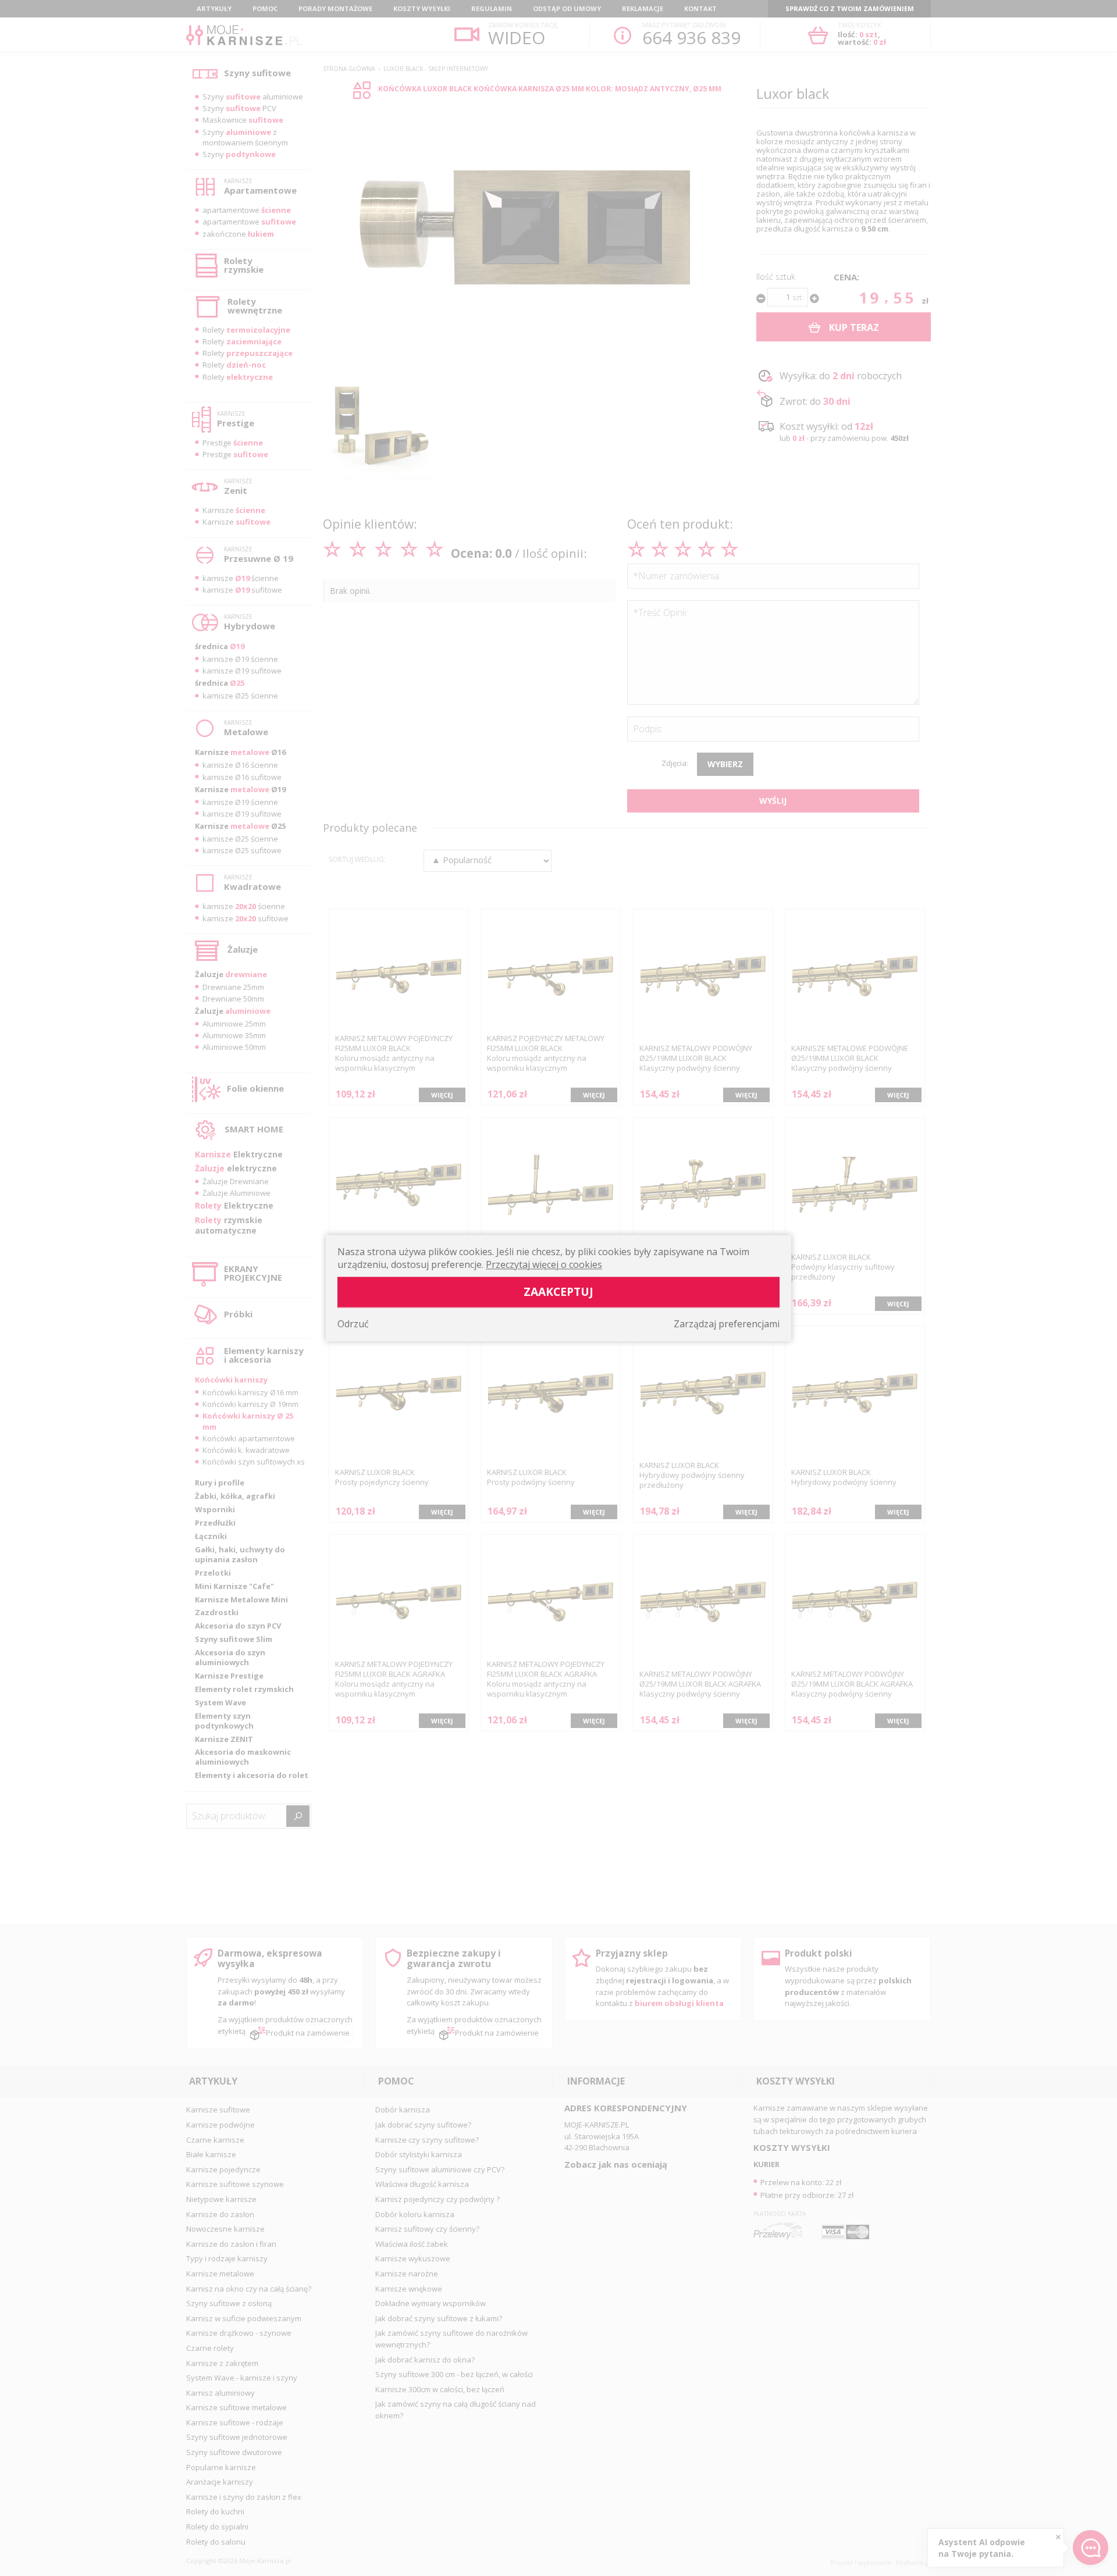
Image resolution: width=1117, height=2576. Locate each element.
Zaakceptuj (558, 1291)
